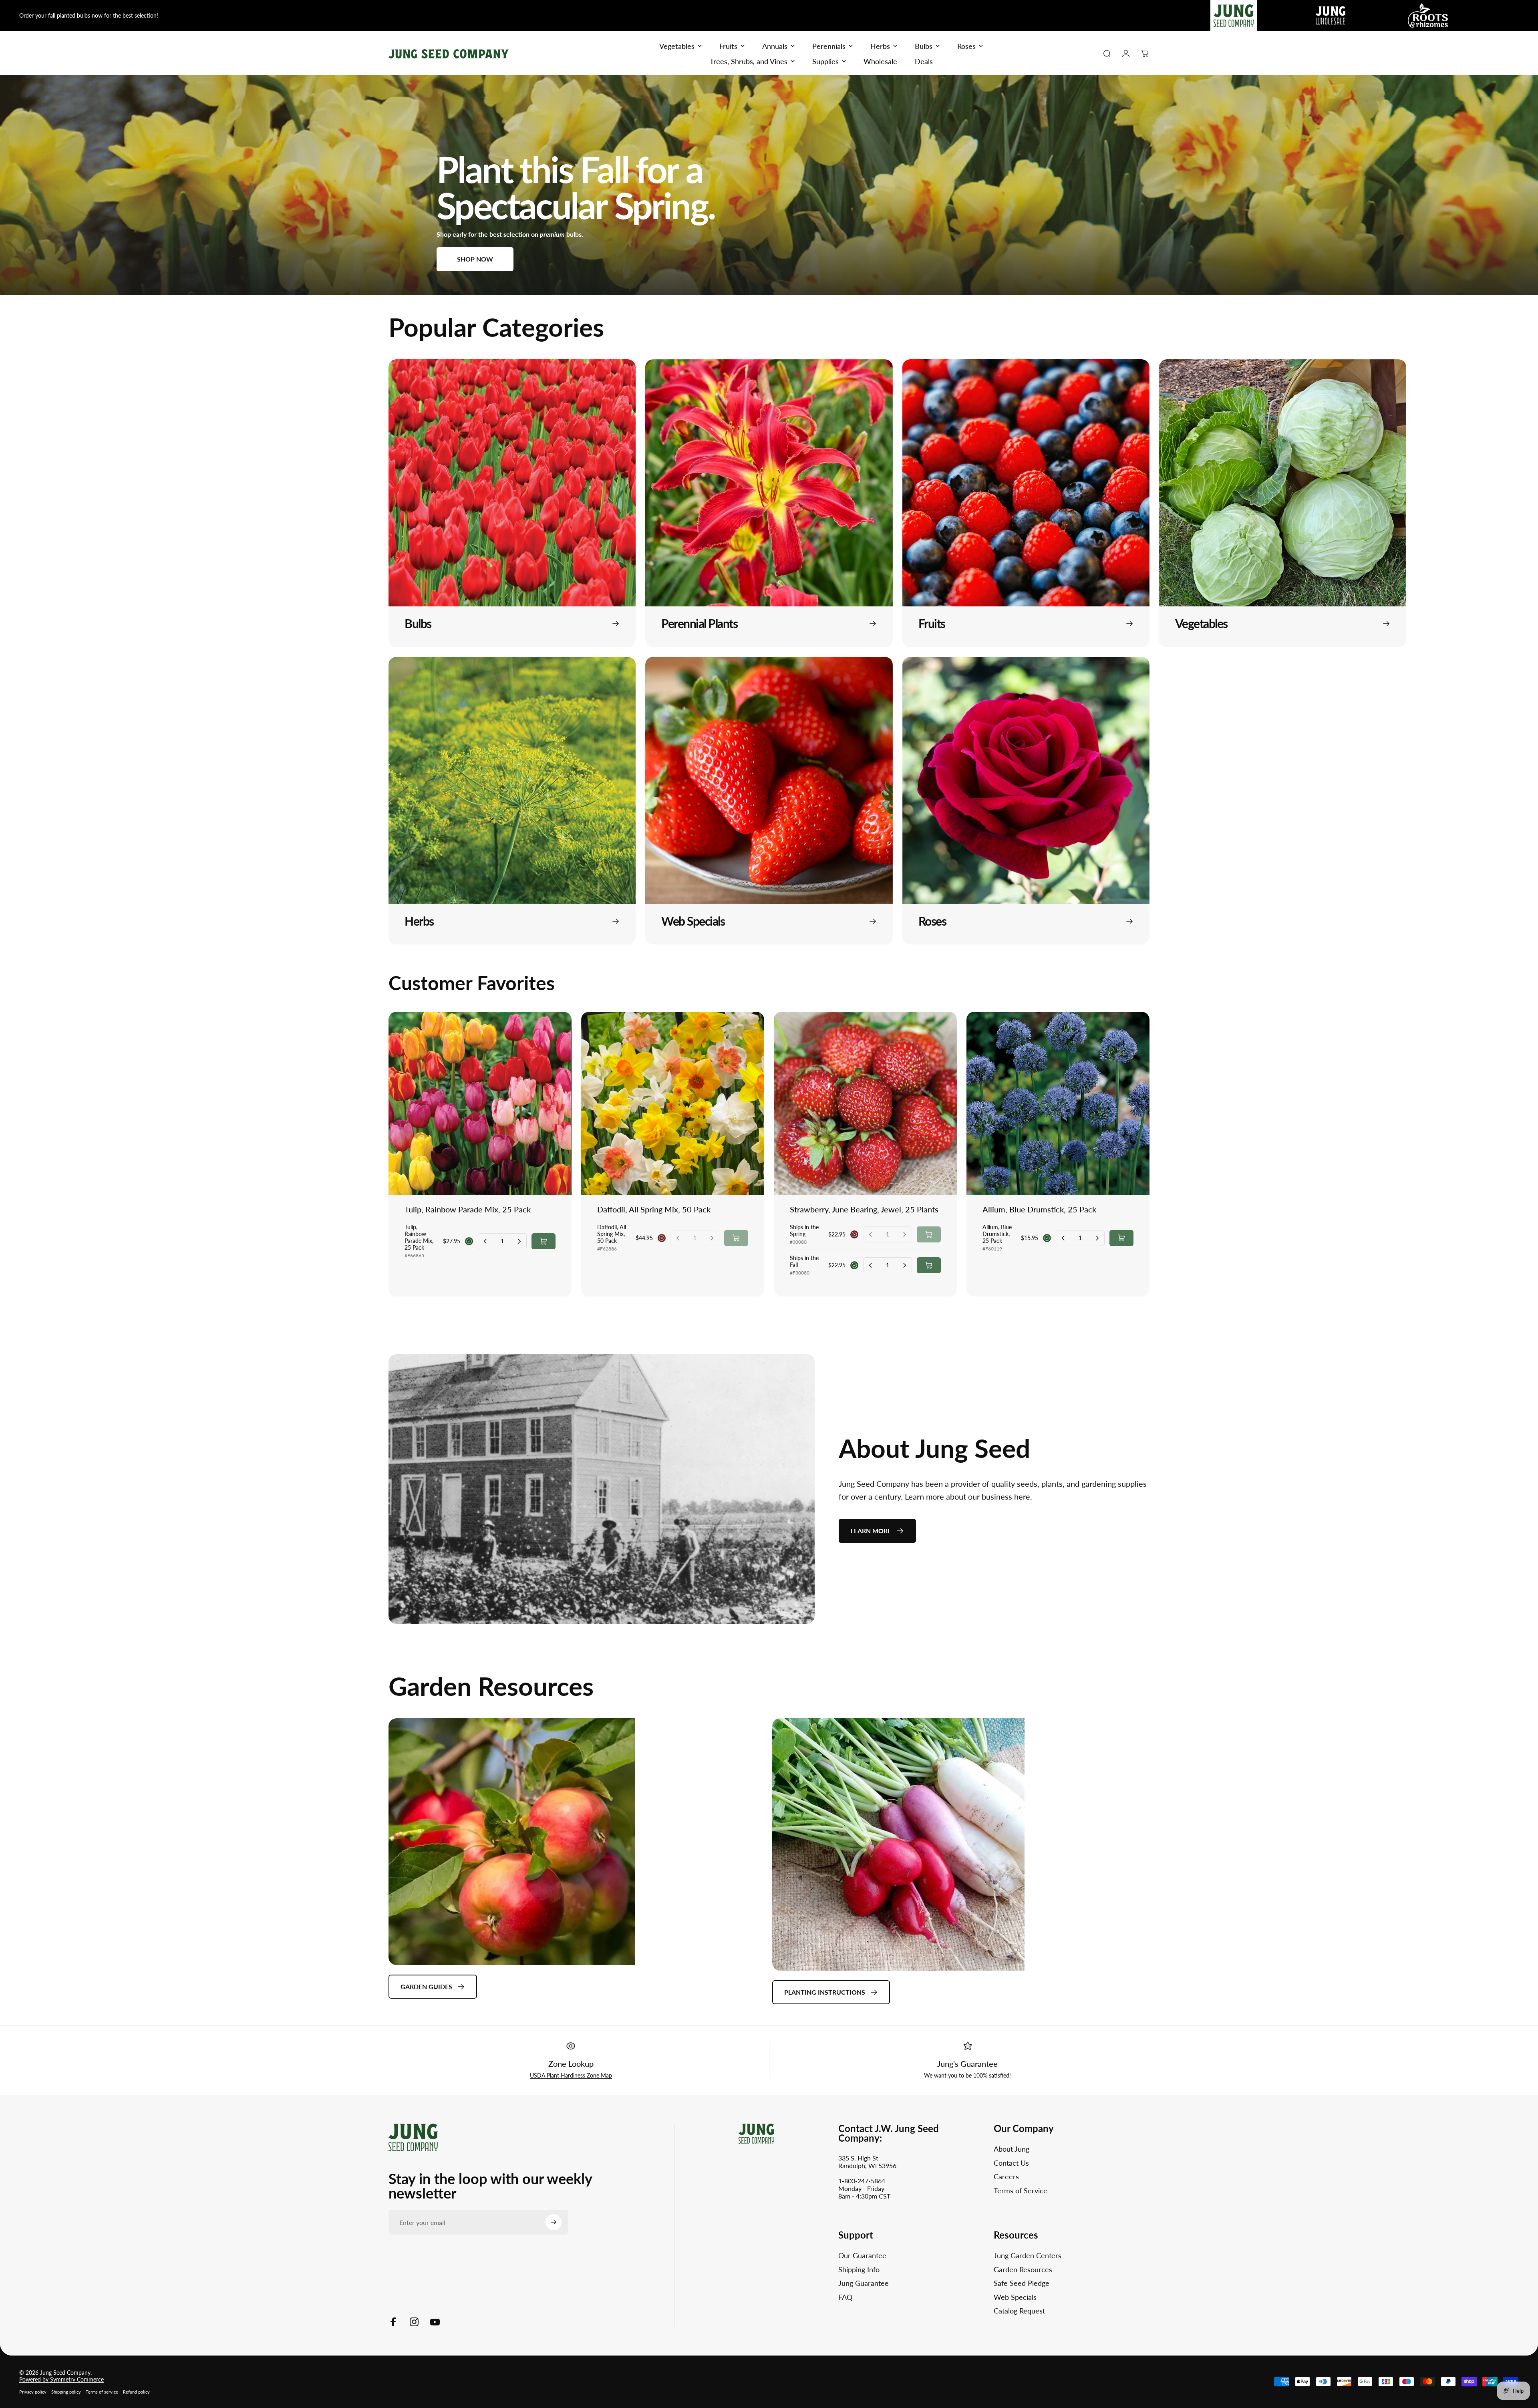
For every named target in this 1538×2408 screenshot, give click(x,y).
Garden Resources (1023, 2269)
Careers (1006, 2176)
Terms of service (102, 2392)
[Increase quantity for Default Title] (519, 1241)
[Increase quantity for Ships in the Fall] (904, 1265)
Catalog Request (1019, 2311)
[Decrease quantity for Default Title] (485, 1241)
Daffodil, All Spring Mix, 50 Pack (654, 1209)
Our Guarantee (862, 2255)
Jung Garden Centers (1028, 2255)
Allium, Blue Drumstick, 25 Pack (1039, 1209)
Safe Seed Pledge (1022, 2283)
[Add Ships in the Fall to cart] (929, 1265)
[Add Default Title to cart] (544, 1241)
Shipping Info (859, 2269)
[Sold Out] (736, 1238)
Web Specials (1015, 2297)
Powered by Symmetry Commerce (61, 2379)
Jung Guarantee (864, 2283)
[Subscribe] (554, 2222)
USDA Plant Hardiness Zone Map (571, 2075)
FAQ (845, 2297)
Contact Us (1011, 2163)
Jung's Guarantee (967, 2064)
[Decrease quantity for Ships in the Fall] (871, 1265)
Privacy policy (33, 2392)
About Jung (1012, 2149)
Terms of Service (1021, 2191)
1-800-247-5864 (862, 2181)
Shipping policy (66, 2392)
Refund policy (136, 2392)
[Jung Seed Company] (413, 2137)
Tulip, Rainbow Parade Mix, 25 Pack (468, 1209)
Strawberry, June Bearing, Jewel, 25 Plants (864, 1209)
